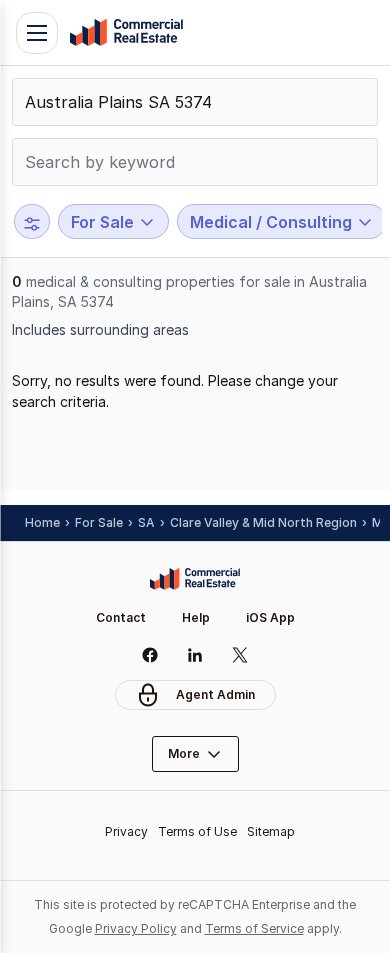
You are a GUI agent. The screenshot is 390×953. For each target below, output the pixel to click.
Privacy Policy (136, 928)
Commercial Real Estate (126, 33)
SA (146, 522)
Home (42, 522)
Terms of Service (254, 928)
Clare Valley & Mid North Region (263, 522)
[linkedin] (195, 655)
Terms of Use (197, 831)
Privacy (126, 831)
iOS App (270, 617)
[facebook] (150, 655)
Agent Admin (215, 694)
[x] (240, 655)
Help (196, 617)
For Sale (99, 522)
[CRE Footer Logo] (195, 579)
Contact (121, 617)
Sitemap (271, 831)
